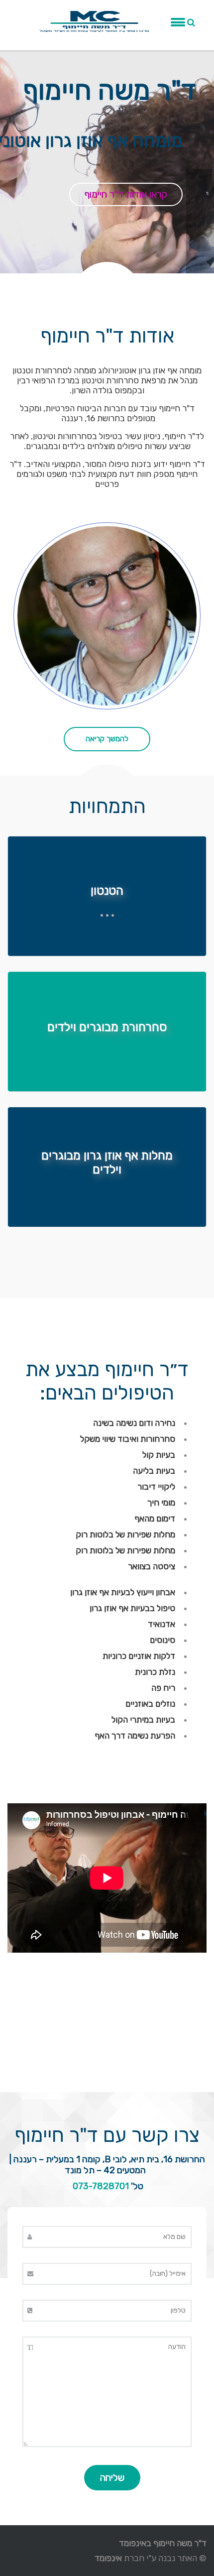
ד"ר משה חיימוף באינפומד (163, 2543)
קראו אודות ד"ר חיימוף (126, 194)
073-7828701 (101, 2186)
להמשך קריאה (107, 739)
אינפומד (108, 2558)
